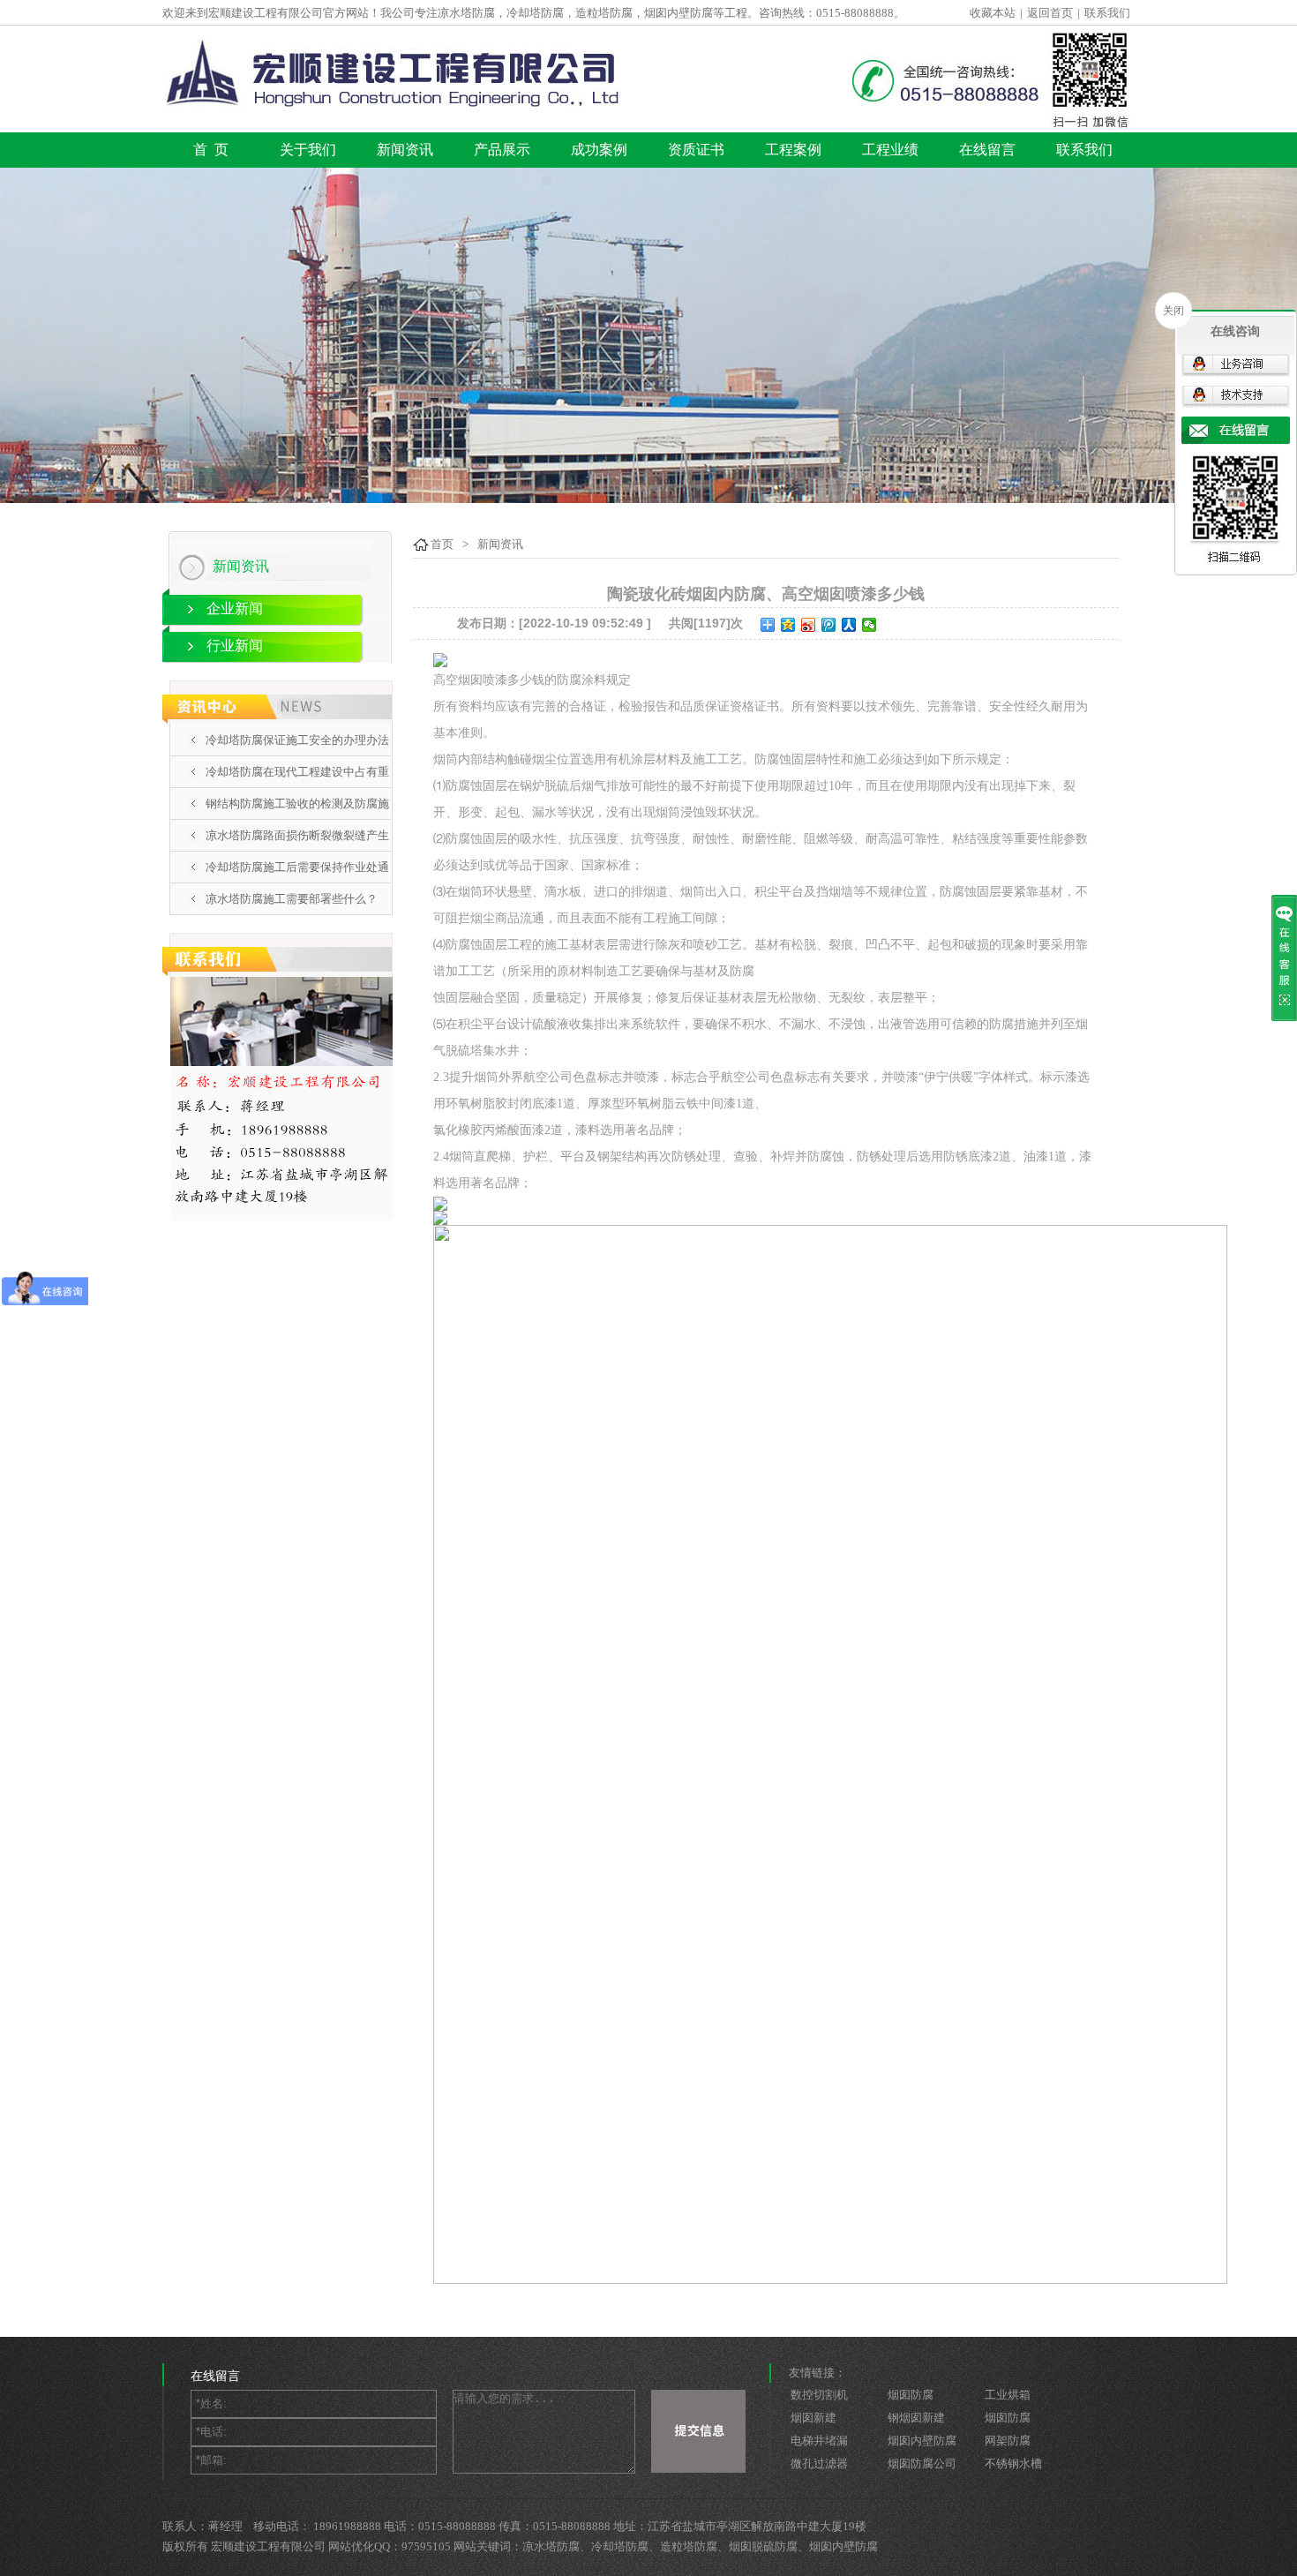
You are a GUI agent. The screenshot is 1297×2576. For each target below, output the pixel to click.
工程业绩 (890, 150)
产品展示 (502, 150)
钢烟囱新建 (916, 2418)
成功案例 (599, 150)
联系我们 (1107, 13)
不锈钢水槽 (1013, 2463)
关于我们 (308, 150)
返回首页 (1050, 13)
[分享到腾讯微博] (829, 625)
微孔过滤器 (819, 2463)
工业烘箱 (1008, 2395)
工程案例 (793, 150)
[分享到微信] (870, 625)
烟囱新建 (813, 2418)
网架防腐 (1008, 2441)
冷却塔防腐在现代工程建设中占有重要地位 (297, 787)
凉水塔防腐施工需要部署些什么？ (292, 899)
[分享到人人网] (849, 625)
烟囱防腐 (911, 2395)
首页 (442, 544)
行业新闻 (235, 646)
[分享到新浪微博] (809, 625)
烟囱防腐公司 (922, 2463)
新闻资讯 (405, 150)
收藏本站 (993, 13)
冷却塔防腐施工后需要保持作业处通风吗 (297, 882)
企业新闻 (235, 608)
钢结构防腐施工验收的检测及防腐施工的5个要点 (297, 819)
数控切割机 (819, 2395)
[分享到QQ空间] (788, 625)
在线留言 (987, 150)
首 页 (211, 150)
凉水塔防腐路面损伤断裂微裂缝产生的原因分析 (297, 851)
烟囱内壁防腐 (922, 2441)
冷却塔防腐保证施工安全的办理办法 (297, 740)
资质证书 (696, 150)
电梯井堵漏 (819, 2441)
